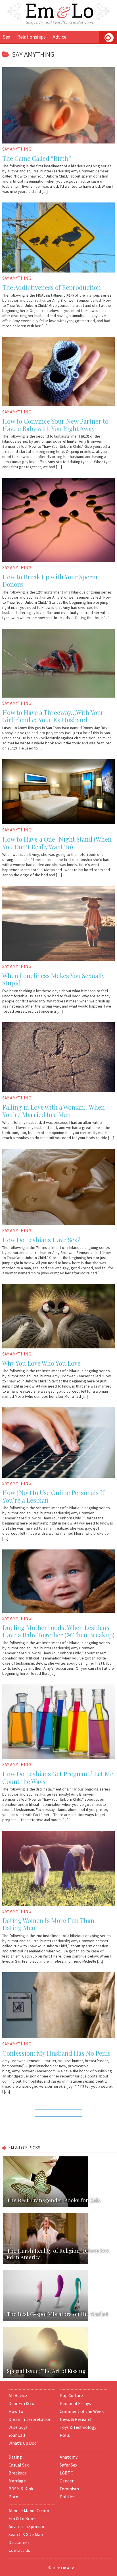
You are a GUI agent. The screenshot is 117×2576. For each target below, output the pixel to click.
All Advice (18, 2395)
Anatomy (69, 2457)
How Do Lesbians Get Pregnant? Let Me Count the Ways (58, 1777)
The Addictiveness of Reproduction (52, 287)
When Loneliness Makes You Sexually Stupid (53, 979)
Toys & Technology (78, 2427)
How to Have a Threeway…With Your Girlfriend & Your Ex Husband (53, 716)
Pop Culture (71, 2395)
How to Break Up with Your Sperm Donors (50, 580)
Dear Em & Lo (21, 2403)
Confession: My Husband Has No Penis (57, 2053)
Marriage (17, 2481)
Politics (67, 2497)
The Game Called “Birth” (37, 158)
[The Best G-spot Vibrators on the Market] (58, 2269)
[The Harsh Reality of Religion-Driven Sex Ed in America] (58, 2213)
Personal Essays (75, 2403)
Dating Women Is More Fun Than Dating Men (48, 1924)
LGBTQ (67, 2473)
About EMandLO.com (29, 2510)
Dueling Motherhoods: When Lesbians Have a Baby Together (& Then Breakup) (58, 1631)
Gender (67, 2481)
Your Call (17, 2435)
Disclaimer (19, 2542)
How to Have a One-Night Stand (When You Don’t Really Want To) (57, 843)
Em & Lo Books (23, 2518)
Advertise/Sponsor (27, 2526)
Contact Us (19, 2550)
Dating (15, 2457)
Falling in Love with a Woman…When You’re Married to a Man (54, 1111)
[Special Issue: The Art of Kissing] (58, 2326)
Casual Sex (19, 2465)
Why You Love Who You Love (41, 1363)
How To (16, 2411)
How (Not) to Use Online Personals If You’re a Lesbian (53, 1496)
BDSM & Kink (21, 2489)
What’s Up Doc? (23, 2443)
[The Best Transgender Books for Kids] (58, 2156)
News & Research (76, 2419)
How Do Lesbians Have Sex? (41, 1240)
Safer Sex (68, 2465)
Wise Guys (18, 2427)
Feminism (69, 2489)
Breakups (18, 2473)
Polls (65, 2435)
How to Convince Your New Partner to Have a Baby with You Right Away (55, 425)
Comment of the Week (82, 2411)
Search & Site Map (26, 2534)
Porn (13, 2497)
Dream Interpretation (30, 2419)
